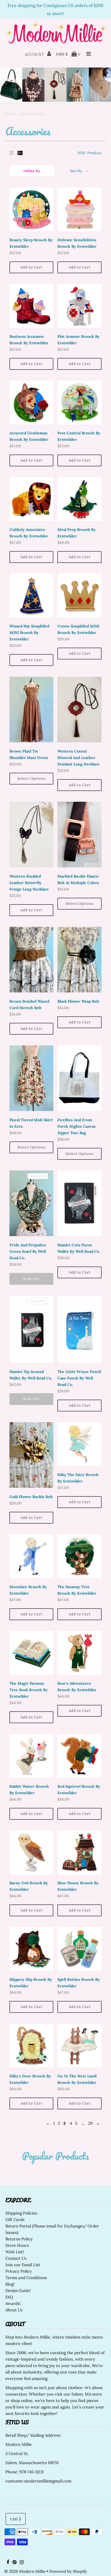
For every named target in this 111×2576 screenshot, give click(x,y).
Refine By (32, 171)
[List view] (20, 153)
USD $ (62, 54)
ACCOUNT (35, 54)
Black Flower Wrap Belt (78, 1001)
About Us (14, 2310)
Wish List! (15, 2252)
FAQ (9, 2297)
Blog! (10, 2284)
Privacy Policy (19, 2271)
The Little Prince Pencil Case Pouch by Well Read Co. (79, 1378)
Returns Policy (19, 2239)
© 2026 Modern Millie (25, 2571)
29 (90, 2123)
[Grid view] (12, 153)
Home (11, 114)
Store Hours (17, 2245)
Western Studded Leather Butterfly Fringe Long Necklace (29, 883)
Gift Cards (15, 2220)
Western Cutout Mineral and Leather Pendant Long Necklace (79, 758)
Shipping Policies (21, 2213)
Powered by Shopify (68, 2571)
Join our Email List (23, 2265)
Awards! (13, 2303)
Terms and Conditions (26, 2278)
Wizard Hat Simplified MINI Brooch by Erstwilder (29, 633)
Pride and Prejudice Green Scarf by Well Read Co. (28, 1251)
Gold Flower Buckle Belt (31, 1497)
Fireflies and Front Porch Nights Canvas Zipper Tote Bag (77, 1126)
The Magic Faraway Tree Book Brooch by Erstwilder (29, 1690)
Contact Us (16, 2258)
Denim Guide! (18, 2291)
